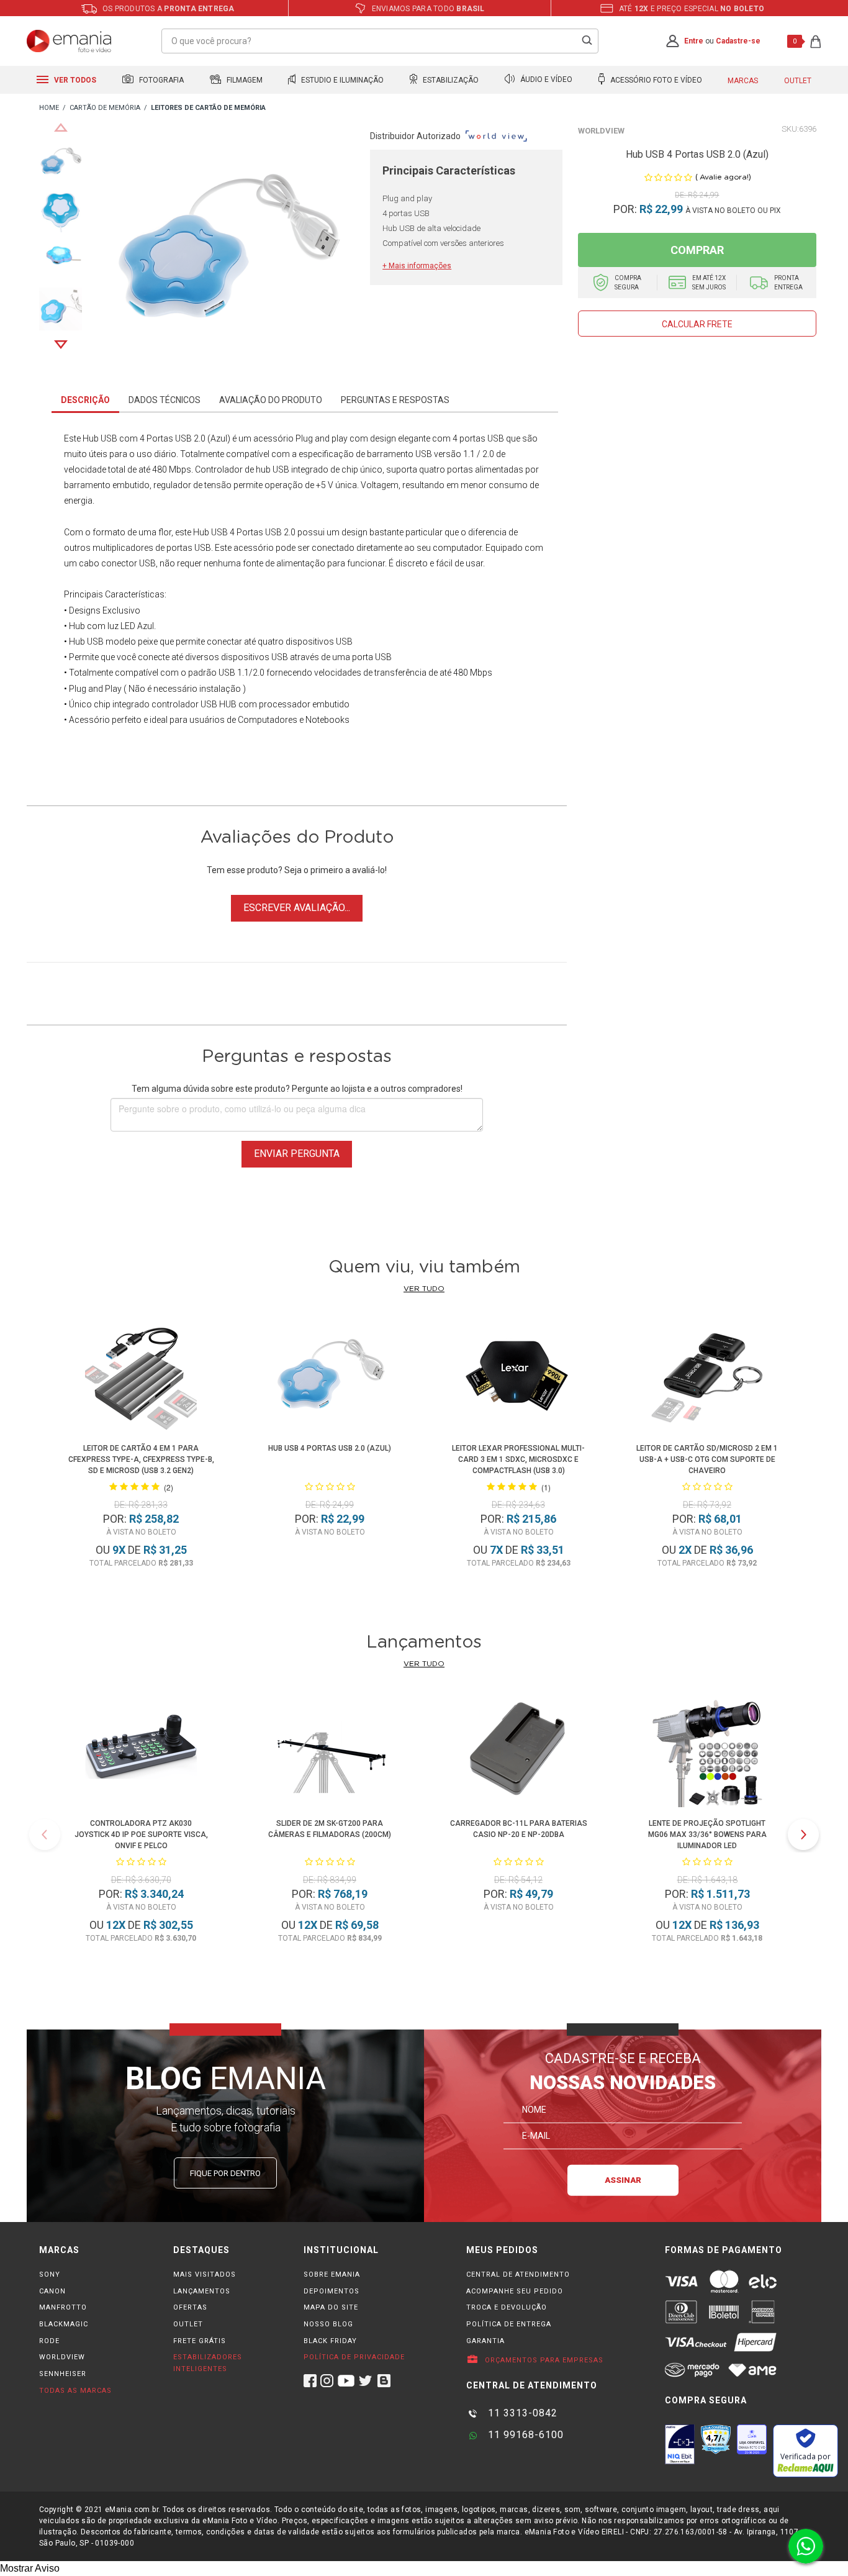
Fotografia (160, 80)
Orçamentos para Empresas (543, 2360)
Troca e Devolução (507, 2307)
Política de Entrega (509, 2324)
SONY (50, 2274)
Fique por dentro (225, 2173)
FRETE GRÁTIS (200, 2341)
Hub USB (100, 438)
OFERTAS (190, 2307)
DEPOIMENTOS (332, 2291)
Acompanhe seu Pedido (515, 2291)
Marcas (743, 81)
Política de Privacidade (354, 2357)
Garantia (485, 2341)
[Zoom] (61, 161)
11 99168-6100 (524, 2435)
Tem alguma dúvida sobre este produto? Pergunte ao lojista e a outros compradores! (297, 1089)
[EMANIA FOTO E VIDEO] (49, 108)
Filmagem (244, 80)
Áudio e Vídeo (545, 80)
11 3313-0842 (521, 2413)
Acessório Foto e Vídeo (655, 80)
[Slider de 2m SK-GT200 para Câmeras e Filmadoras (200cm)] (330, 1753)
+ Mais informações (417, 266)
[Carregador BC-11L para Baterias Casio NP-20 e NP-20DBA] (518, 1753)
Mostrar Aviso (30, 2568)
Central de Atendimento (518, 2274)
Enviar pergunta (297, 1154)
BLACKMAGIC (64, 2324)
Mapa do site (331, 2307)
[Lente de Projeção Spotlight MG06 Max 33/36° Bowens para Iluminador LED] (707, 1753)
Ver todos (74, 80)
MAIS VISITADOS (205, 2274)
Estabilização (450, 80)
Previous (61, 127)
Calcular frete (697, 324)
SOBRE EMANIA (332, 2274)
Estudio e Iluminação (341, 80)
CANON (52, 2291)
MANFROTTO (63, 2307)
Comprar (697, 250)
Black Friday (330, 2341)
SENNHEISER (63, 2374)
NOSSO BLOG (328, 2324)
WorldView (601, 131)
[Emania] (69, 41)
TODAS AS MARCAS (75, 2391)
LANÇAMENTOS (202, 2291)
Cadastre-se (738, 41)
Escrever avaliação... (297, 908)
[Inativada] (680, 2444)
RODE (49, 2341)
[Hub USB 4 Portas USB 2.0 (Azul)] (330, 1378)
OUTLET (188, 2324)
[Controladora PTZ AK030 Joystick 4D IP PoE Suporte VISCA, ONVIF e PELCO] (141, 1753)
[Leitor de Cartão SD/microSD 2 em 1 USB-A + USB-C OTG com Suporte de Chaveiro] (707, 1378)
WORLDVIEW (62, 2357)
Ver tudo (424, 1289)
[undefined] (226, 253)
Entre (694, 41)
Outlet (798, 81)
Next (61, 345)
